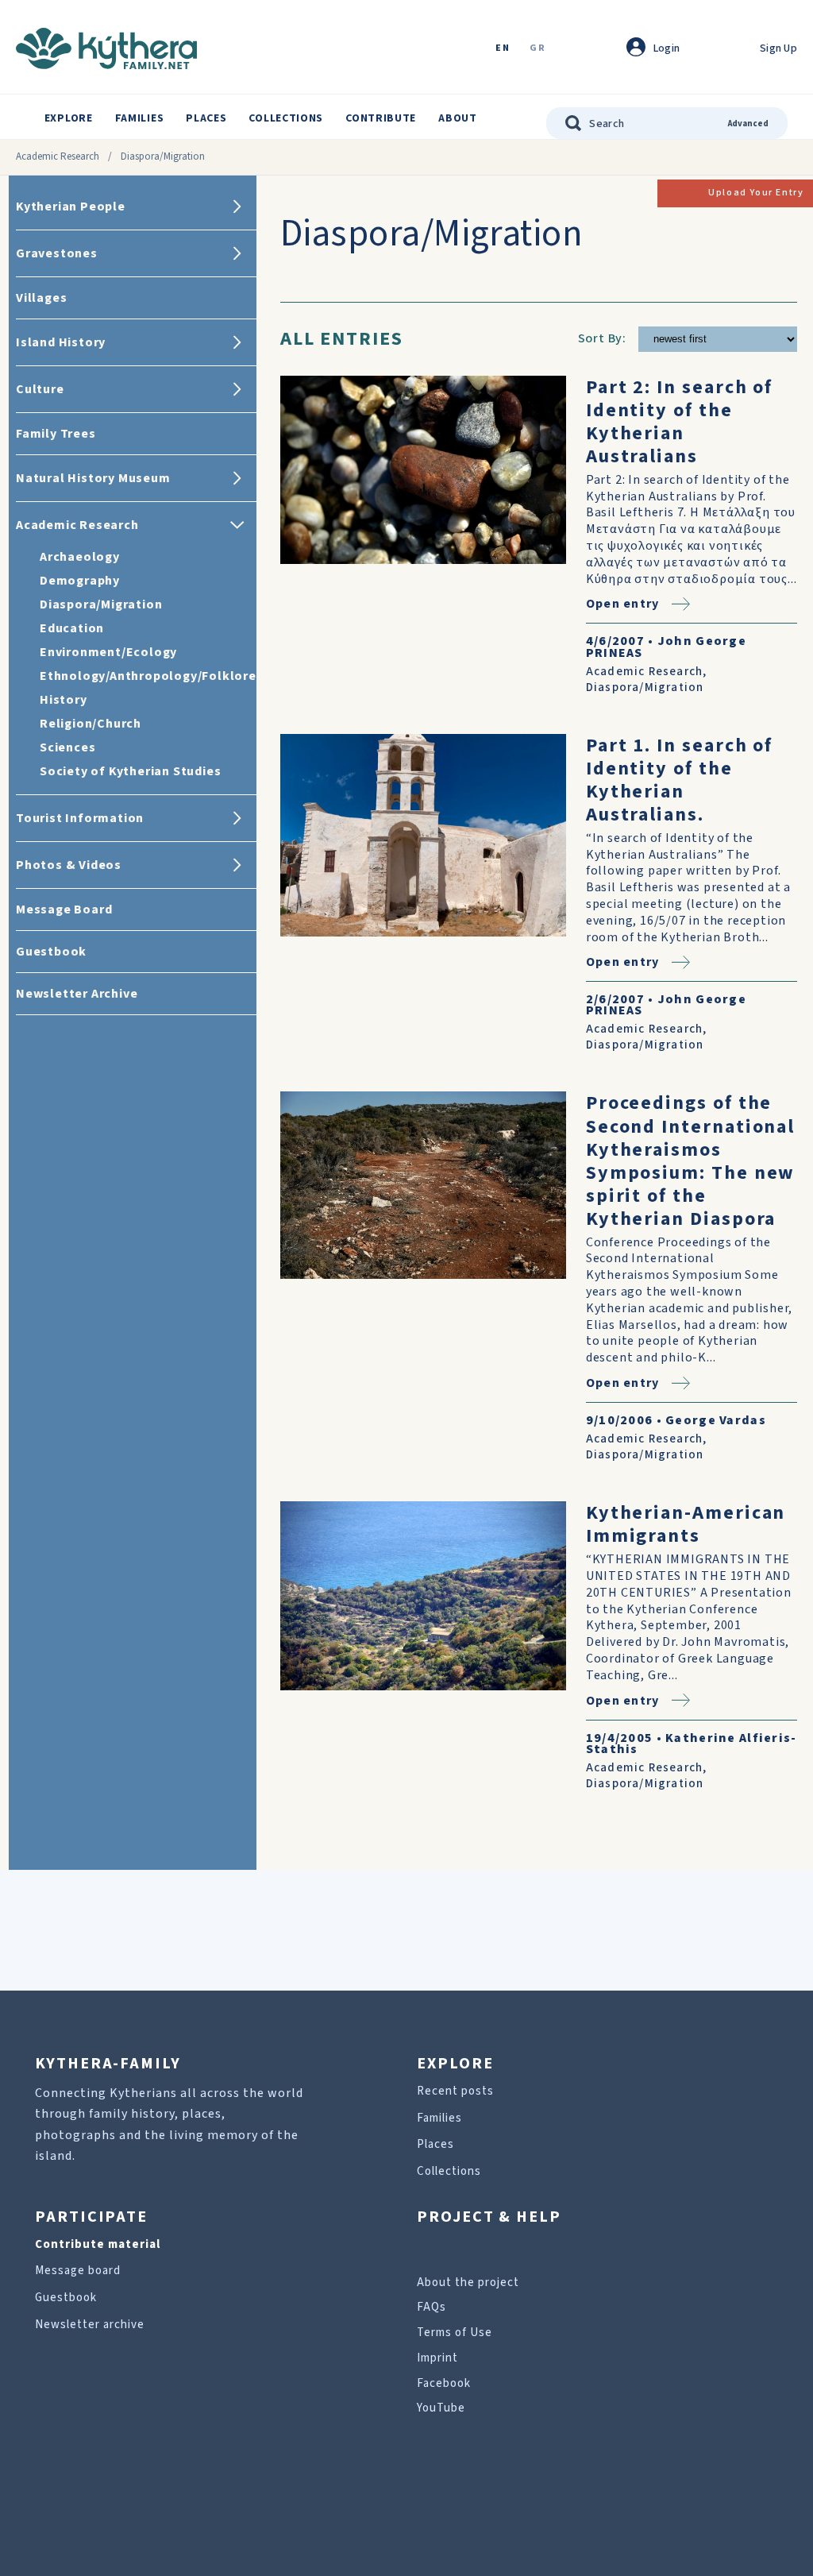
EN (503, 49)
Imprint (437, 2358)
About (458, 118)
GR (538, 49)
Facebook (444, 2383)
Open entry (623, 604)
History (64, 700)
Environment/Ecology (108, 652)
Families (140, 118)
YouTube (441, 2408)
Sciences (67, 747)
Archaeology (80, 557)
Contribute (381, 118)
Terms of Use (455, 2333)
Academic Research (58, 156)
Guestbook (66, 2298)
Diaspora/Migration (101, 604)
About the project (468, 2282)
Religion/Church (91, 724)
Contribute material (98, 2244)
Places (206, 118)
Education (72, 628)
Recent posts (455, 2091)
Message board (78, 2271)
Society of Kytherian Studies (130, 771)
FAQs (432, 2307)
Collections (286, 118)
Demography (80, 581)
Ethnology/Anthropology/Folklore (148, 676)
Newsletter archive (90, 2325)
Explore (69, 118)
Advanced (748, 124)
